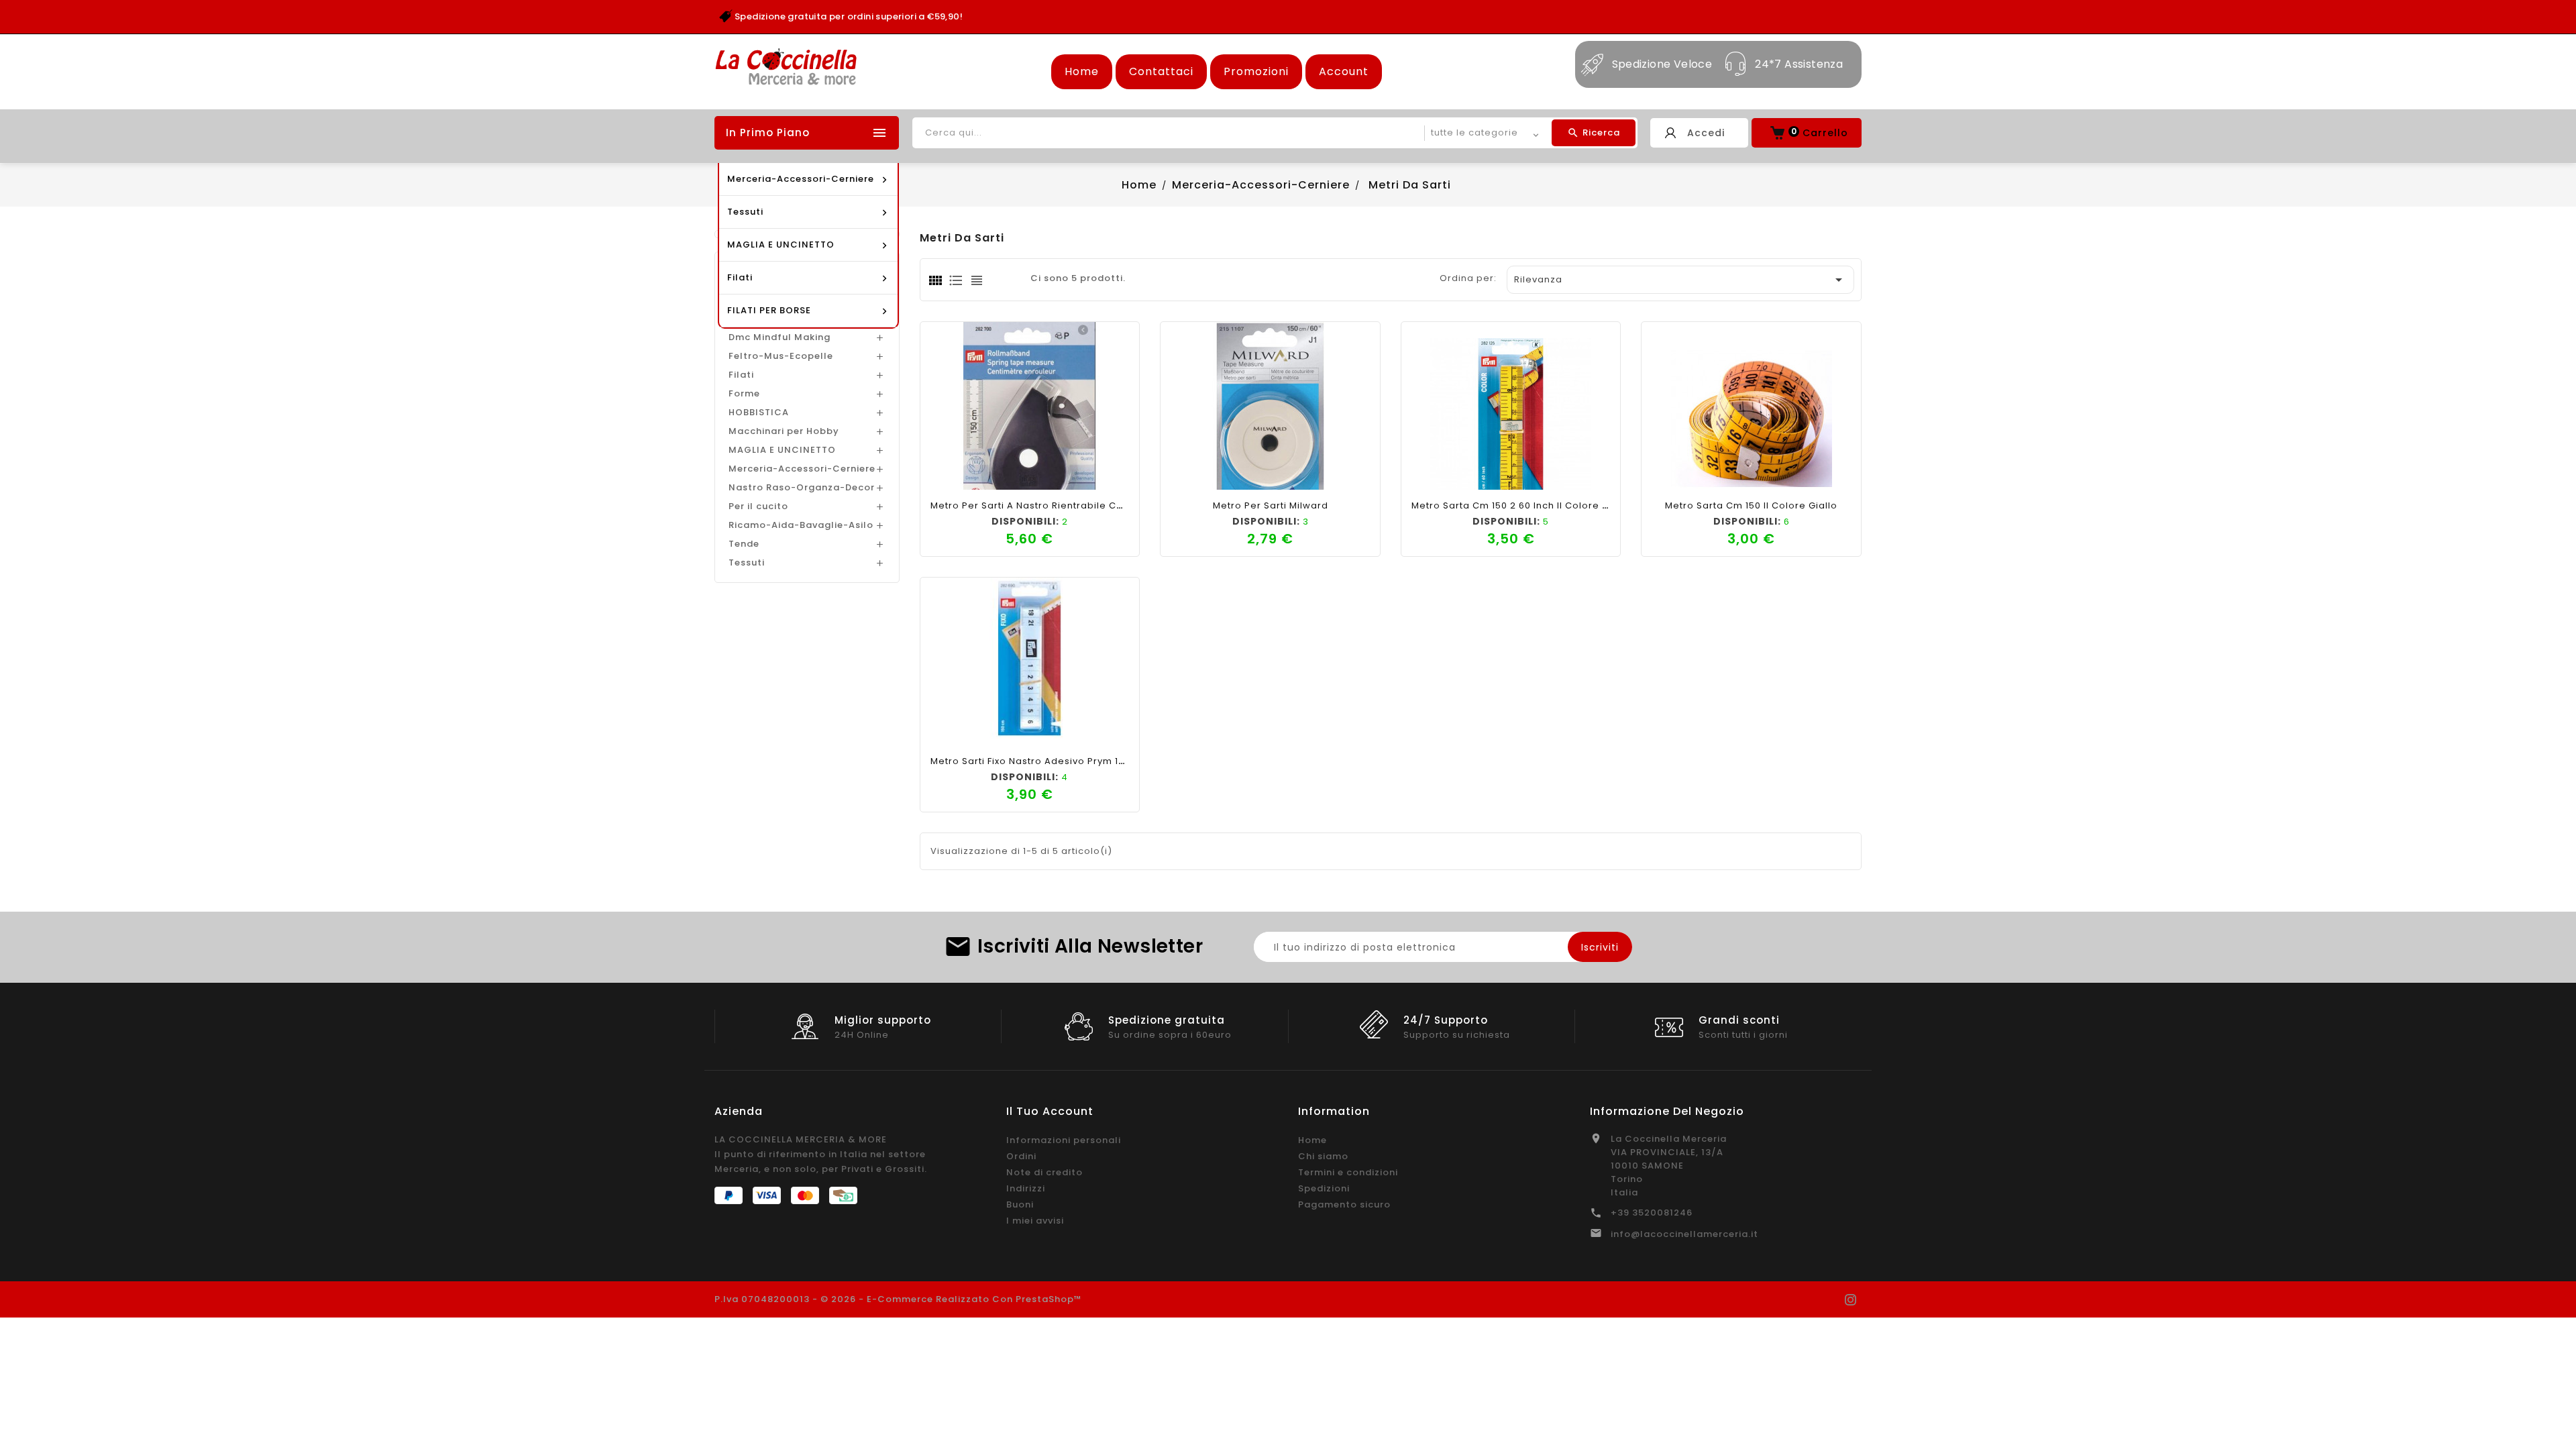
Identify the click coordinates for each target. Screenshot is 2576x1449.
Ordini (1021, 1156)
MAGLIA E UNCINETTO (782, 450)
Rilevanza (1680, 280)
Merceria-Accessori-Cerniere (802, 469)
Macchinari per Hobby (784, 431)
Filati (741, 375)
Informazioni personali (1064, 1140)
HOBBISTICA (759, 412)
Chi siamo (1323, 1156)
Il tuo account (1050, 1111)
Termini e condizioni (1348, 1172)
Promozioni (1256, 71)
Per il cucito (758, 506)
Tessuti (747, 562)
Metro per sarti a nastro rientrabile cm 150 (1037, 505)
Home (1082, 71)
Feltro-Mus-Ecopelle (781, 356)
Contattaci (1161, 71)
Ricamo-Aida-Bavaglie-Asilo (801, 525)
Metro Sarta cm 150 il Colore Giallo (1751, 505)
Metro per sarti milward (1271, 505)
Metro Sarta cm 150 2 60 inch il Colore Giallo (1521, 505)
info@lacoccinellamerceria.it (1684, 1234)
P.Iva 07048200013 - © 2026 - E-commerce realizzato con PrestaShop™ (898, 1299)
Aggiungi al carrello (983, 476)
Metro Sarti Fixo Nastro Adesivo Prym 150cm (1038, 761)
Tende (744, 544)
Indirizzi (1026, 1188)
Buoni (1020, 1204)
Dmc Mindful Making (780, 337)
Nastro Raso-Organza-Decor (802, 487)
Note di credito (1044, 1172)
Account (1344, 71)
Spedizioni (1324, 1188)
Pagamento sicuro (1344, 1204)
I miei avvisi (1035, 1221)
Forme (744, 393)
